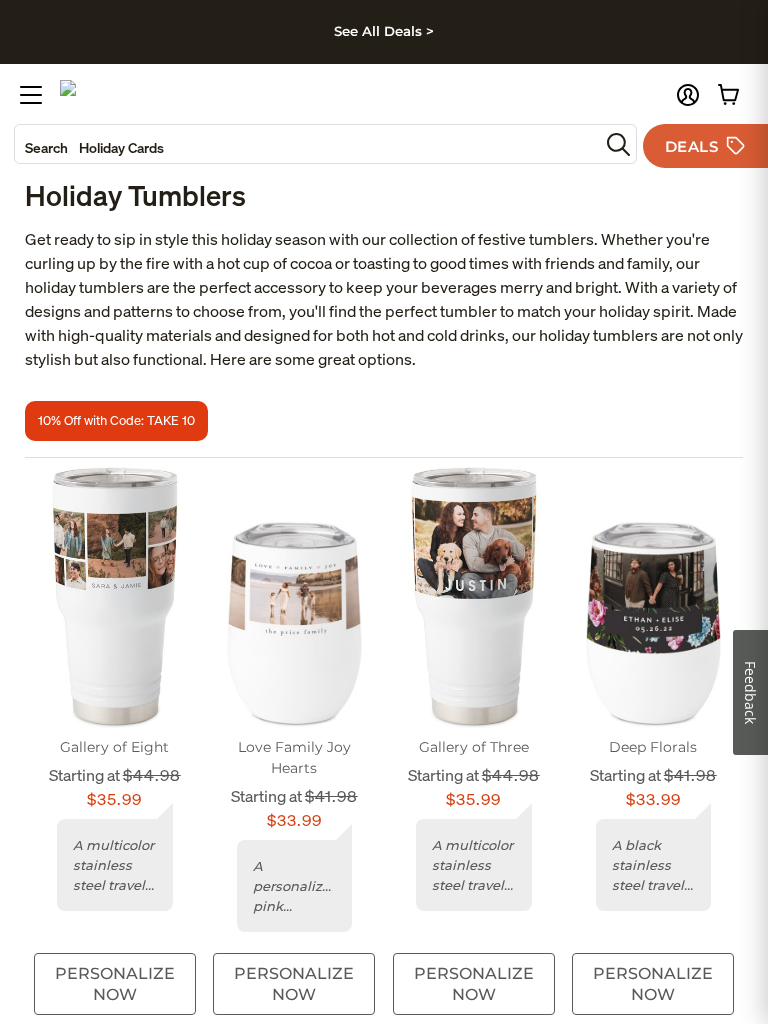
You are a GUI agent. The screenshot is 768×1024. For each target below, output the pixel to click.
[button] (688, 95)
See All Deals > (384, 31)
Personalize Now (115, 984)
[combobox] (307, 144)
